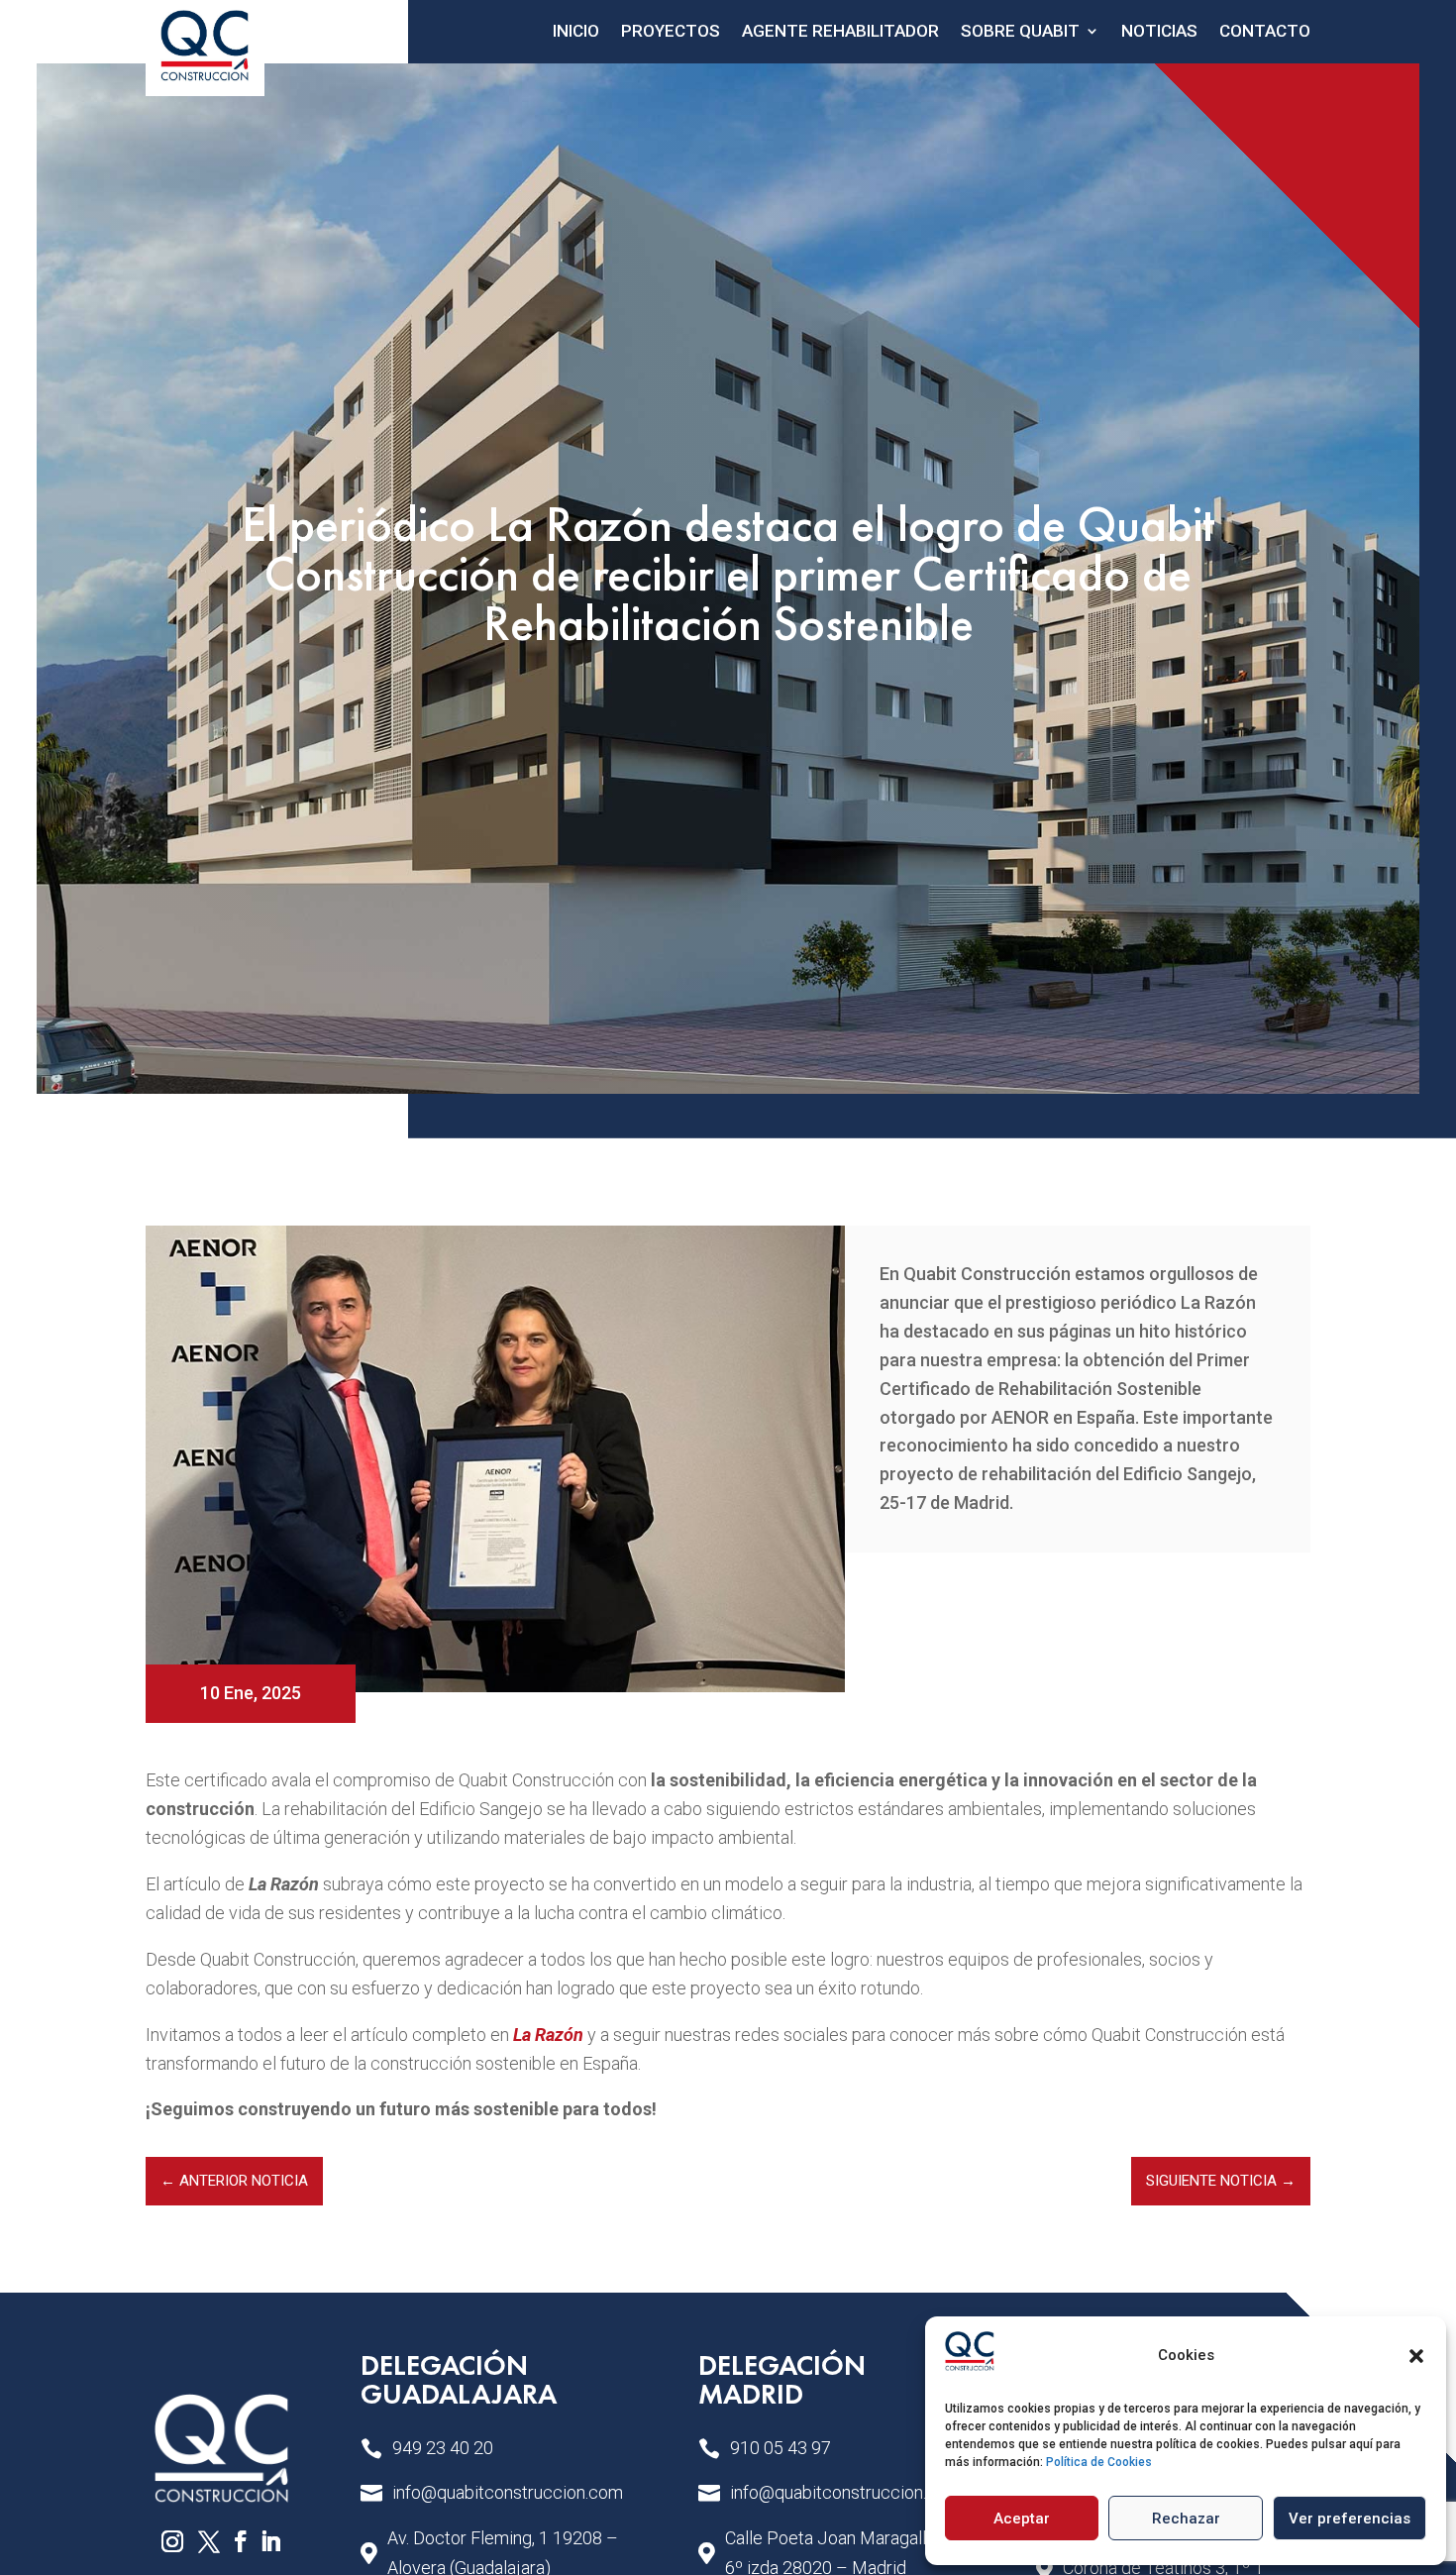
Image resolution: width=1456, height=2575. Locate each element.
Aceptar (1022, 2519)
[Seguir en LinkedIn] (270, 2541)
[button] (1416, 2356)
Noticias (1159, 31)
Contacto (1265, 31)
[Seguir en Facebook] (241, 2541)
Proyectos (671, 31)
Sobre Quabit (1020, 31)
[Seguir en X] (209, 2541)
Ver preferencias (1350, 2519)
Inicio (576, 31)
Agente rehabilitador (840, 31)
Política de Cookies (1099, 2462)
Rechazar (1186, 2519)
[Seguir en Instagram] (172, 2541)
